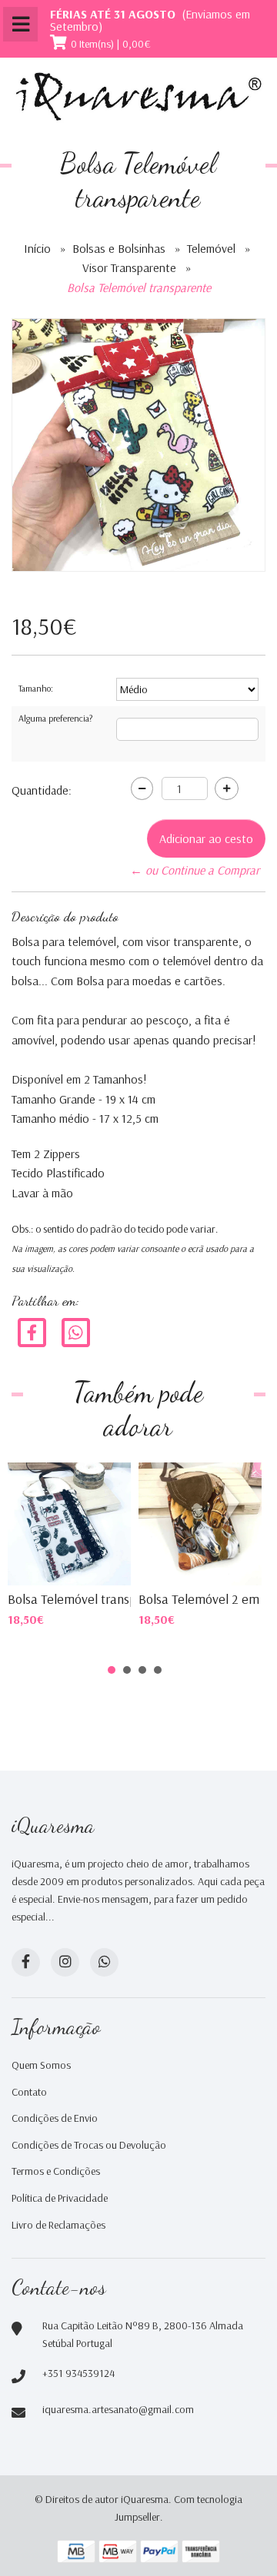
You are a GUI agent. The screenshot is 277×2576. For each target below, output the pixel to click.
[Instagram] (65, 1962)
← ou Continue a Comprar (195, 870)
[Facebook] (32, 1331)
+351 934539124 (78, 2373)
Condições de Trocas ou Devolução (89, 2145)
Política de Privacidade (60, 2198)
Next (234, 1505)
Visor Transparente (129, 267)
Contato (29, 2092)
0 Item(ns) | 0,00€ (111, 44)
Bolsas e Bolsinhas (119, 248)
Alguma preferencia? (55, 718)
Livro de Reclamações (58, 2225)
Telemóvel (211, 248)
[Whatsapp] (104, 1962)
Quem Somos (41, 2065)
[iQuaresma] (138, 97)
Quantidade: (42, 790)
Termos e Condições (56, 2171)
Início (37, 248)
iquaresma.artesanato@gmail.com (118, 2409)
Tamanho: (36, 688)
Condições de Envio (55, 2118)
